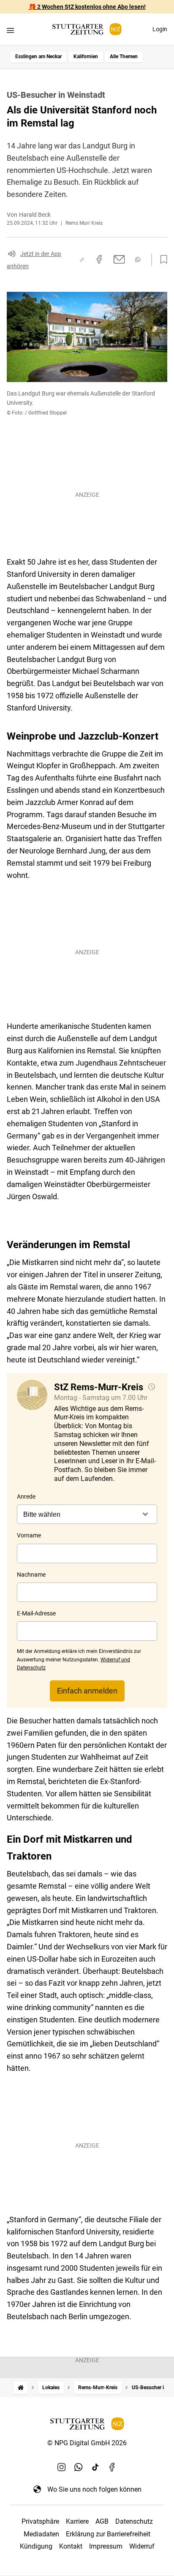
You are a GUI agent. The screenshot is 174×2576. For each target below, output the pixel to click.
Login (160, 29)
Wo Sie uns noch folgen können (94, 2489)
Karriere (77, 2521)
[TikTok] (95, 2467)
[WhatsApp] (79, 2467)
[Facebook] (112, 2467)
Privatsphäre (40, 2521)
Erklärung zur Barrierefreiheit (108, 2534)
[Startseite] (21, 2388)
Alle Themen (124, 57)
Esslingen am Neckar (38, 57)
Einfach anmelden (87, 1691)
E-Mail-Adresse (36, 1613)
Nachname (31, 1575)
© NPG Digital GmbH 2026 (87, 2443)
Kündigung (36, 2546)
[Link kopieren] (82, 260)
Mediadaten (41, 2534)
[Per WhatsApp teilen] (138, 260)
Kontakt (71, 2546)
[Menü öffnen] (10, 30)
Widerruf (142, 2546)
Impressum (106, 2546)
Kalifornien (86, 57)
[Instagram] (62, 2467)
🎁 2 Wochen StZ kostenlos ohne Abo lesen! (87, 7)
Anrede (26, 1497)
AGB (102, 2521)
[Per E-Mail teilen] (119, 259)
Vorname (29, 1535)
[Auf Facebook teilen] (99, 259)
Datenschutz (134, 2521)
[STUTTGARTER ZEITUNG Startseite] (87, 29)
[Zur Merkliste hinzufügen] (161, 260)
